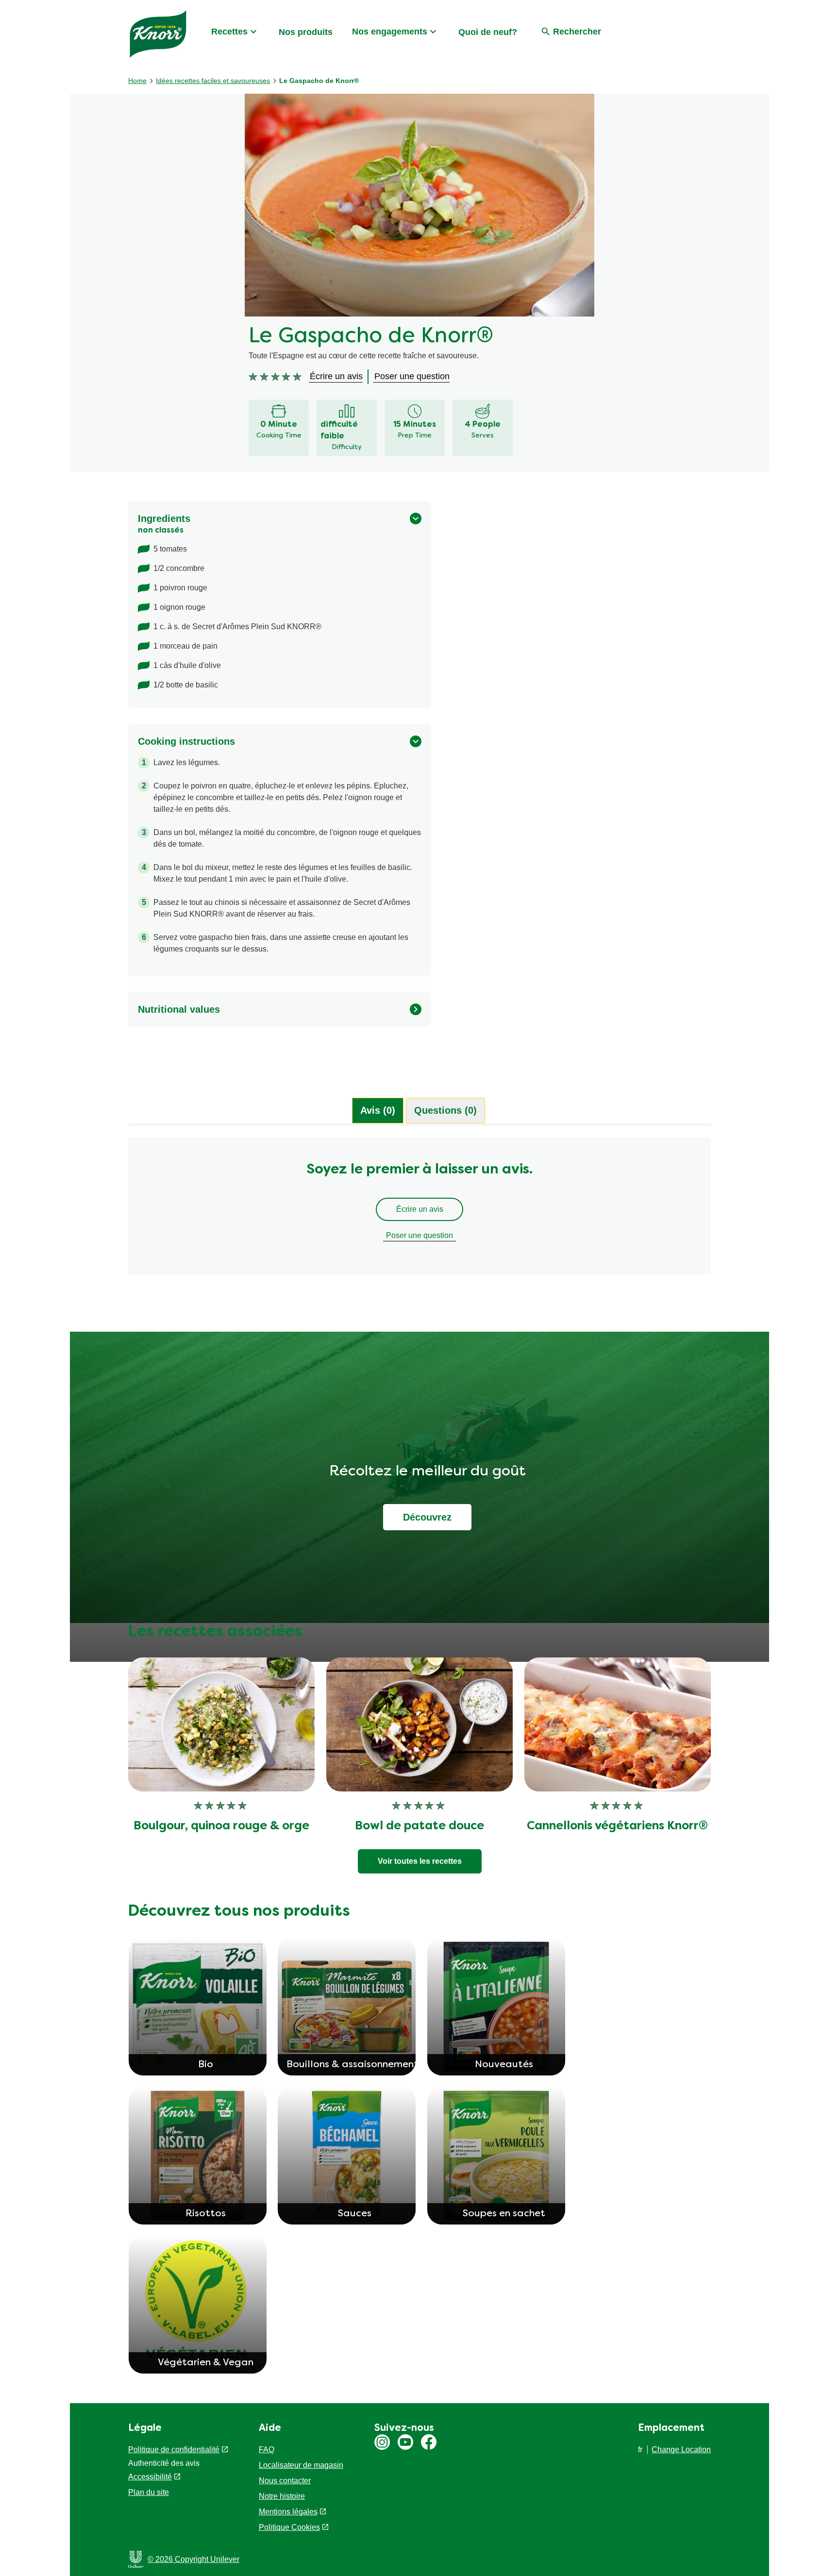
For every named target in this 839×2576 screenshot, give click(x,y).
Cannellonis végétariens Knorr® (617, 1826)
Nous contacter (285, 2481)
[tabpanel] (419, 1211)
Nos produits (306, 32)
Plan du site (149, 2492)
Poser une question (419, 1235)
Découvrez (427, 1517)
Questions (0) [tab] (445, 1110)
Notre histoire (282, 2496)
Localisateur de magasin (301, 2465)
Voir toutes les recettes (420, 1861)
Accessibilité (150, 2477)
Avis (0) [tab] (378, 1110)
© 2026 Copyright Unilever (193, 2559)
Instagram (382, 2442)
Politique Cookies (289, 2527)
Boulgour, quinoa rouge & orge (221, 1826)
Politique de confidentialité (174, 2450)
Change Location (681, 2450)
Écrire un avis (420, 1209)
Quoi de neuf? (488, 32)
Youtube (405, 2442)
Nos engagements (390, 32)
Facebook (429, 2442)
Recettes (229, 32)
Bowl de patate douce (419, 1826)
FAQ (267, 2450)
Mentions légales (288, 2512)
